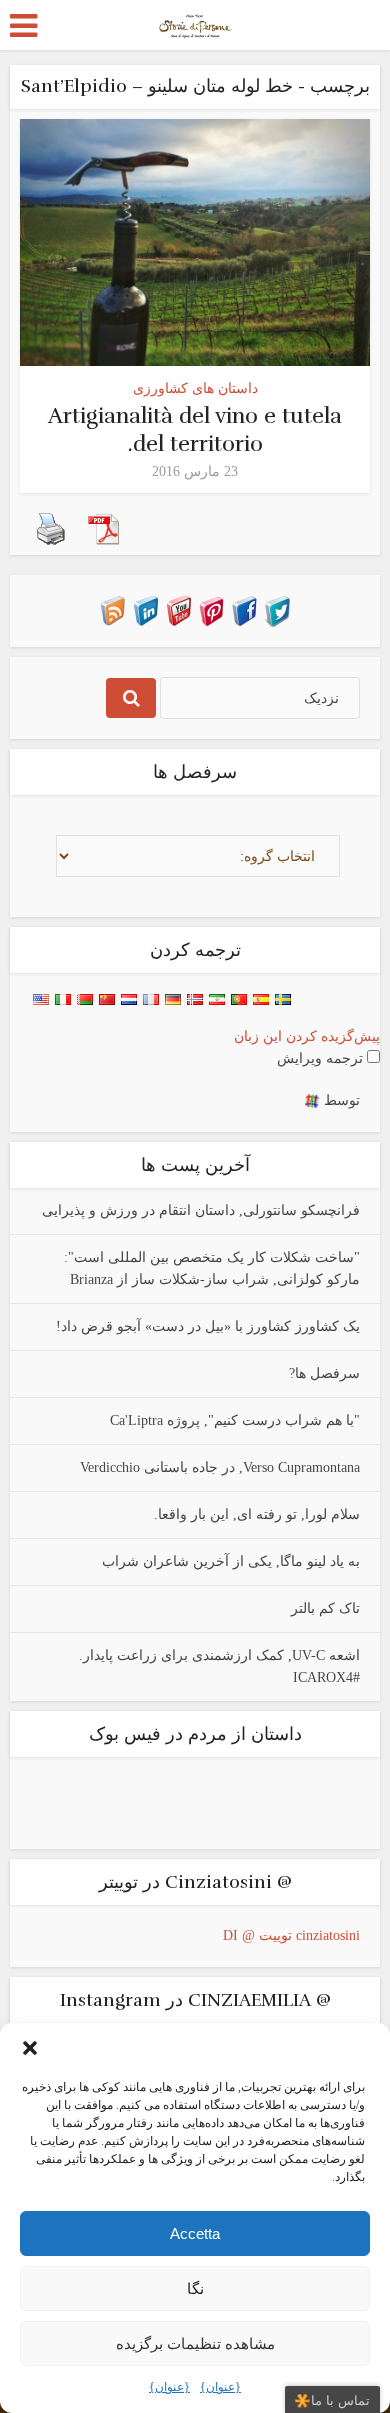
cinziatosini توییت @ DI (291, 1935)
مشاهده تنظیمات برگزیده (195, 2343)
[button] (30, 2048)
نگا (195, 2288)
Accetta (195, 2233)
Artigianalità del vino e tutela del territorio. (195, 429)
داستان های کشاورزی (195, 388)
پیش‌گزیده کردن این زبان (307, 1036)
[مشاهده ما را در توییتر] (277, 609)
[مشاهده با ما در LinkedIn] (145, 609)
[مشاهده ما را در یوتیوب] (178, 609)
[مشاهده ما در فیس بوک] (244, 609)
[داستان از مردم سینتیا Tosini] (195, 23)
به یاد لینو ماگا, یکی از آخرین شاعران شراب (231, 1561)
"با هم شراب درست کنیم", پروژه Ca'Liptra (235, 1420)
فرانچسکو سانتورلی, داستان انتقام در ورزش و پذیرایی (201, 1210)
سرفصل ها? (324, 1373)
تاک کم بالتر (325, 1608)
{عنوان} (169, 2387)
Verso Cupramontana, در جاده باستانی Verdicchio (220, 1467)
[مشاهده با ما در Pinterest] (211, 609)
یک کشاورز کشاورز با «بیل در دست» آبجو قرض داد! (208, 1326)
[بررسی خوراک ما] (112, 609)
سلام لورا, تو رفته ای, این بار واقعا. (257, 1514)
